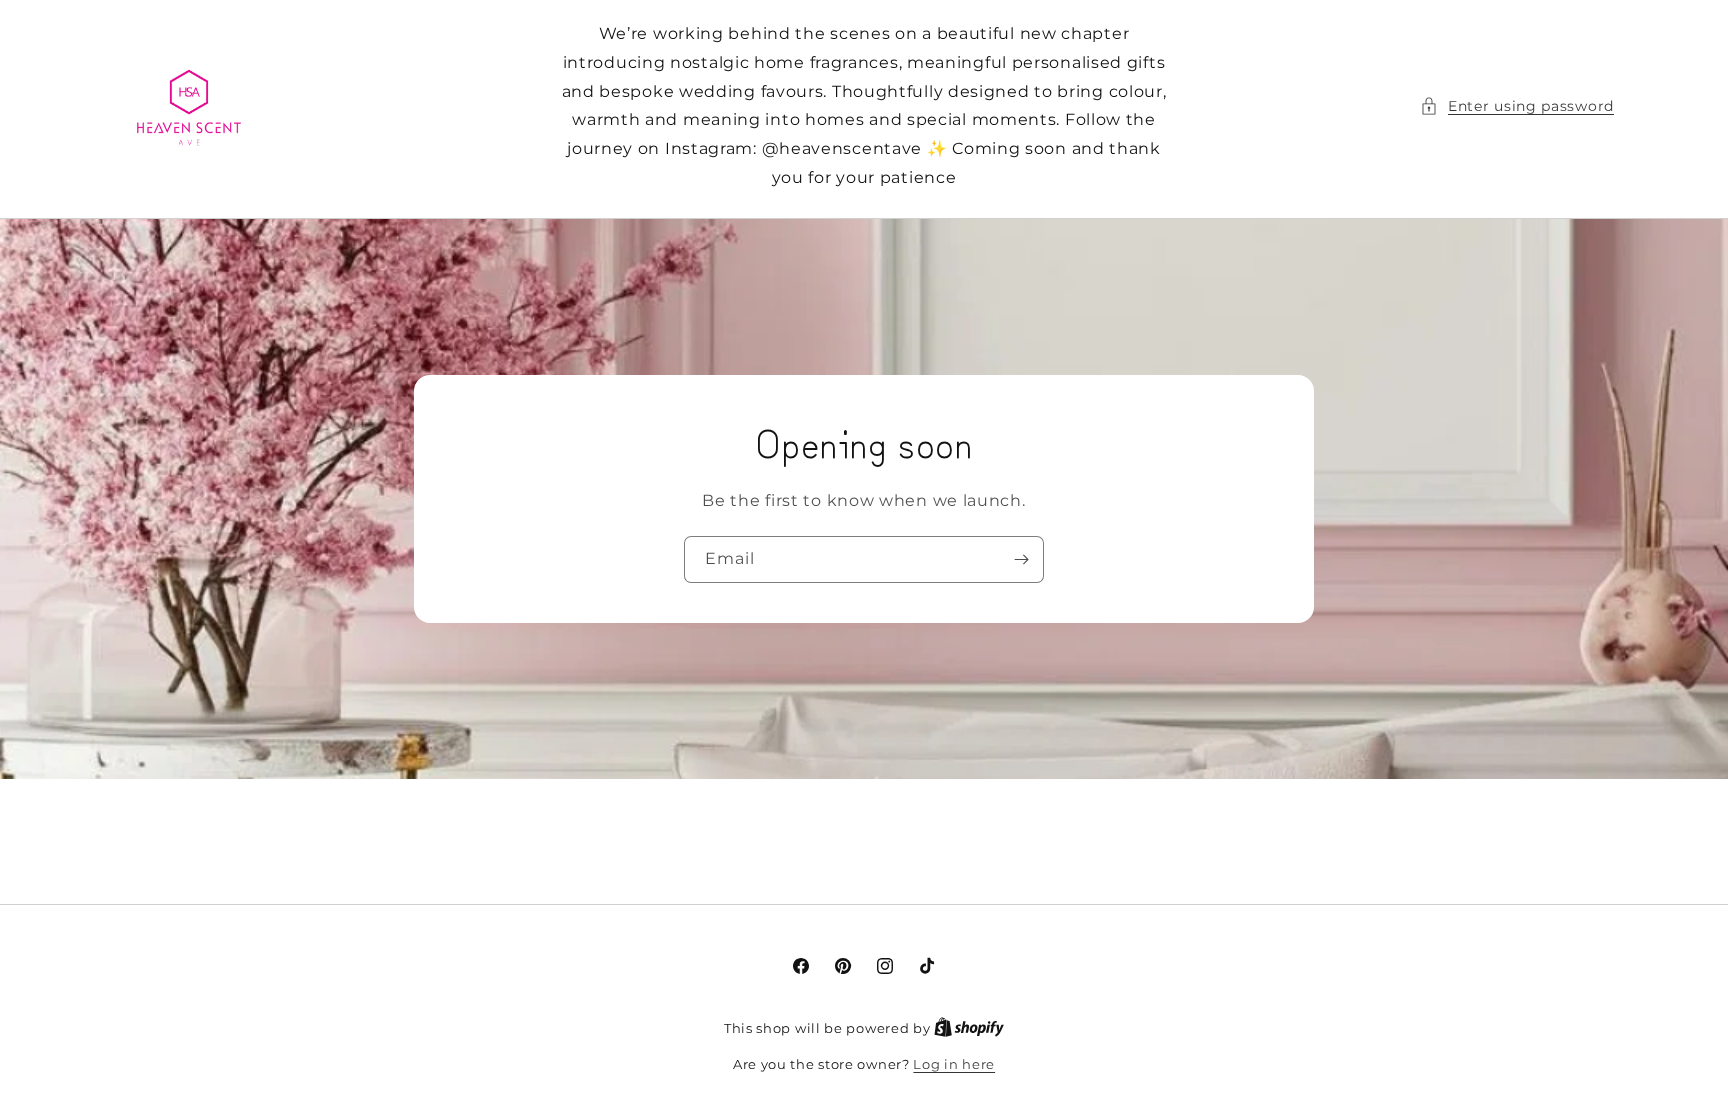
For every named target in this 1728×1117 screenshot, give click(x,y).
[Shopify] (969, 1028)
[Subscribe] (1021, 559)
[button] (1517, 106)
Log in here (954, 1064)
